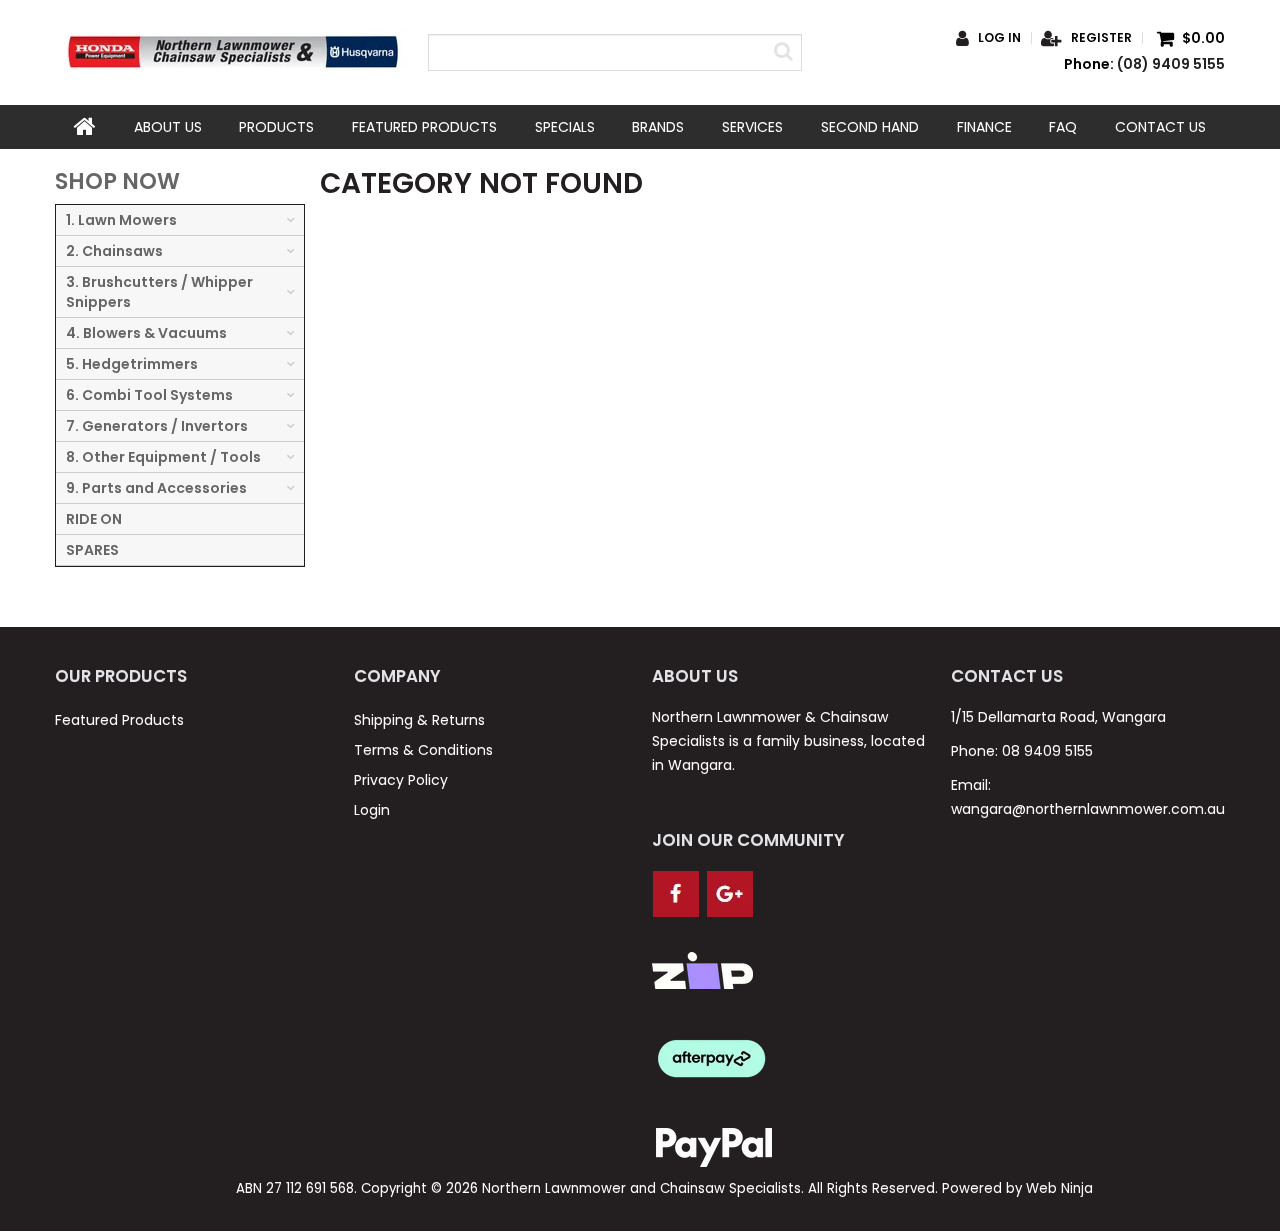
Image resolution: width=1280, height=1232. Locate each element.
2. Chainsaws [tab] (114, 251)
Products (276, 127)
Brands (658, 127)
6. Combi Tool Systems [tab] (149, 395)
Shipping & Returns (419, 720)
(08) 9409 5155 (1171, 64)
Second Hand (870, 127)
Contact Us (1160, 127)
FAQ (1063, 127)
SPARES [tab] (92, 550)
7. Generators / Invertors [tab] (157, 426)
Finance (984, 127)
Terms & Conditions (423, 750)
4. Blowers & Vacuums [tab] (146, 333)
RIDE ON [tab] (94, 519)
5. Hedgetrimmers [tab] (132, 364)
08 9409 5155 (1047, 751)
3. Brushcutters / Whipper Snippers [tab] (159, 292)
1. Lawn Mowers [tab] (121, 220)
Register (1101, 38)
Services (752, 127)
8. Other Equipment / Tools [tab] (163, 457)
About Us (168, 127)
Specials (565, 127)
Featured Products (424, 127)
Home (85, 127)
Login (372, 810)
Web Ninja (1059, 1188)
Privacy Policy (401, 780)
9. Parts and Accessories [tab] (156, 488)
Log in (999, 38)
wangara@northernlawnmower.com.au (1088, 809)
